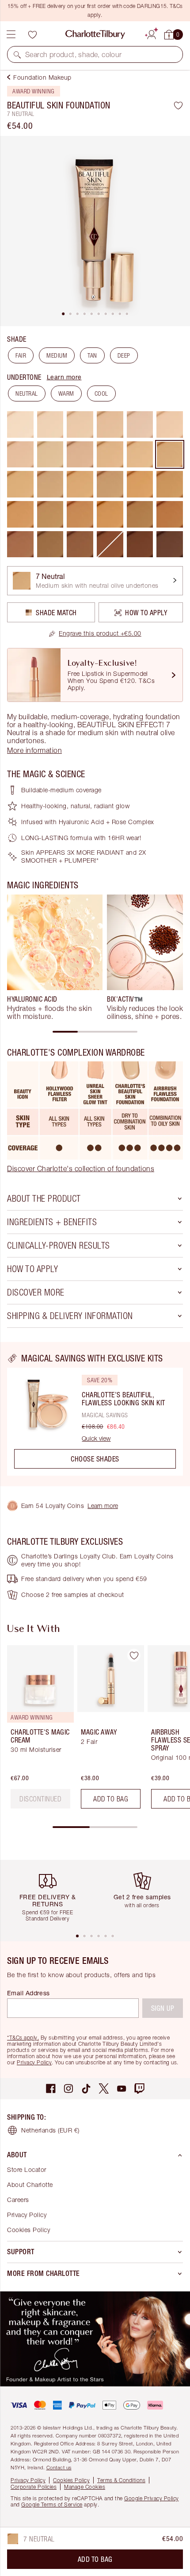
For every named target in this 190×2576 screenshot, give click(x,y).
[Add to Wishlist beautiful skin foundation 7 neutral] (178, 105)
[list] (95, 231)
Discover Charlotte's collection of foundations (81, 1168)
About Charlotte (30, 2185)
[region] (95, 1414)
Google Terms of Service (52, 2505)
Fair (21, 355)
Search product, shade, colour (74, 54)
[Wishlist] (32, 35)
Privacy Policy (34, 2062)
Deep (124, 355)
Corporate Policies (34, 2487)
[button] (17, 54)
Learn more (64, 377)
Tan (92, 355)
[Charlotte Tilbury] (95, 35)
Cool (101, 393)
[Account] (152, 33)
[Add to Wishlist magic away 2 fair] (134, 1655)
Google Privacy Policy (152, 2498)
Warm (66, 393)
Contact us (59, 2467)
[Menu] (11, 35)
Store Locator (27, 2169)
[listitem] (95, 231)
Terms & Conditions (121, 2480)
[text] (40, 1799)
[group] (55, 957)
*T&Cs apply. (23, 2038)
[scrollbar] (95, 1032)
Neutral (27, 393)
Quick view (96, 1438)
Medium (57, 355)
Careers (18, 2200)
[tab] (63, 314)
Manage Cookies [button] (85, 2487)
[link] (95, 633)
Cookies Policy (28, 2230)
